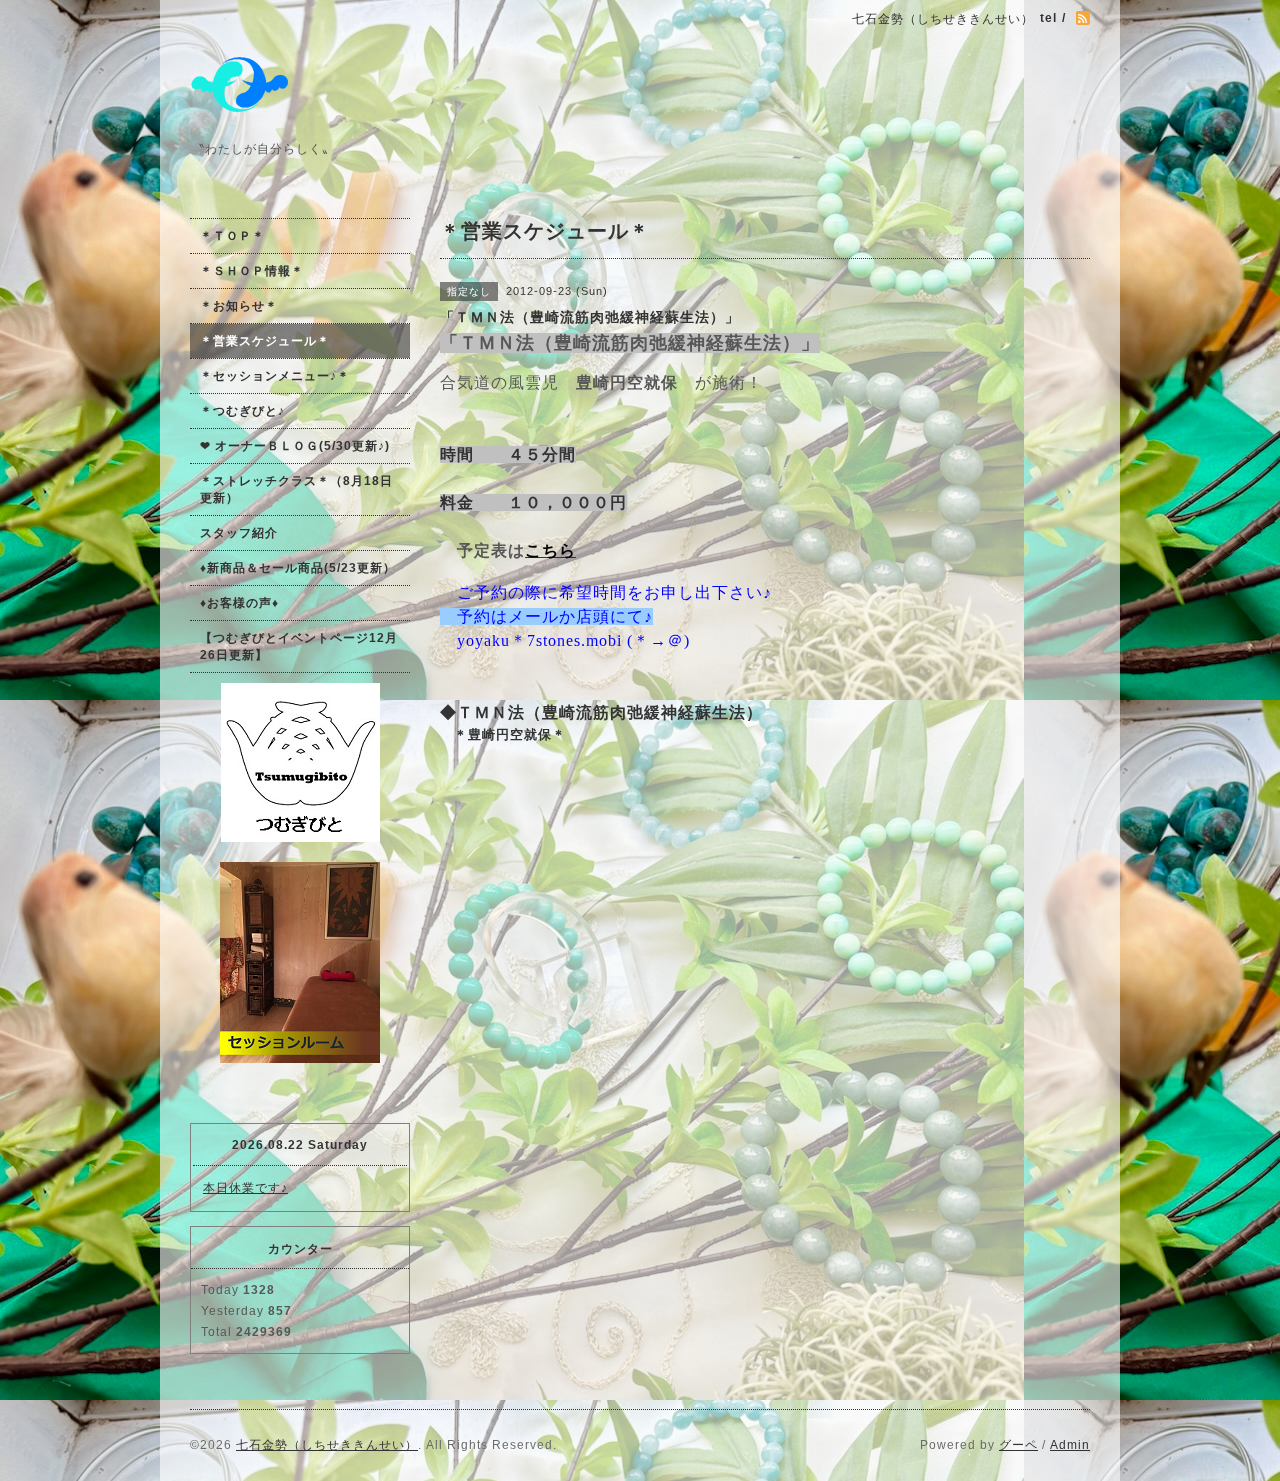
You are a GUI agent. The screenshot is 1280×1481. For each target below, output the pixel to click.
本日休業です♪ (245, 1188)
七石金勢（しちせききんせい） (327, 1445)
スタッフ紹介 (239, 533)
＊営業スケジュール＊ (265, 341)
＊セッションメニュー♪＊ (275, 376)
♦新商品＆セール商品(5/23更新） (298, 568)
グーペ (1018, 1445)
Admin (1070, 1445)
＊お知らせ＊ (239, 306)
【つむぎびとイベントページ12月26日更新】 (299, 646)
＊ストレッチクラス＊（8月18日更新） (296, 489)
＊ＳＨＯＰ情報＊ (252, 271)
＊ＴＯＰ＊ (232, 236)
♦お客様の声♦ (239, 603)
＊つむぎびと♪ (242, 411)
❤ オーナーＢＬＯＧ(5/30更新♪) (295, 446)
